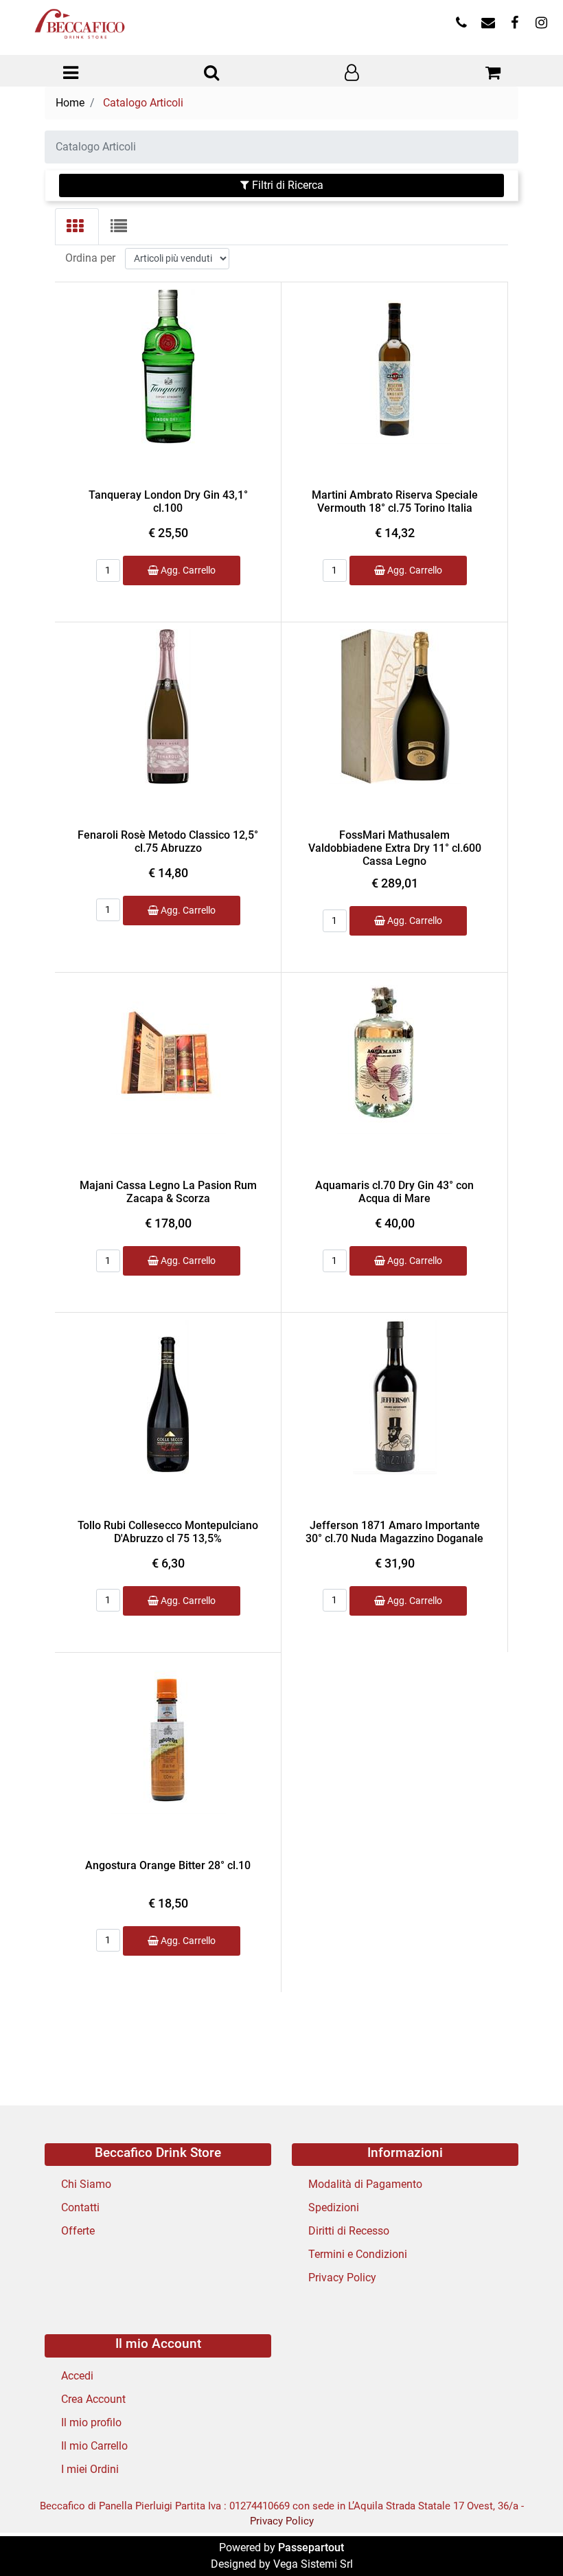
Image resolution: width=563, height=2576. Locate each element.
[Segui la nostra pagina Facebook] (515, 24)
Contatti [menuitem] (80, 2207)
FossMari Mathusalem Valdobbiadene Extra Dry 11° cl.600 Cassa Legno (395, 848)
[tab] (77, 227)
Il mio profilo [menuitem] (91, 2422)
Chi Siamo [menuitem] (86, 2184)
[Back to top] (525, 2538)
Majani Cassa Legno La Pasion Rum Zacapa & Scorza (168, 1192)
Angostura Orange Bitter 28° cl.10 (168, 1865)
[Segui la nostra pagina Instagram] (540, 24)
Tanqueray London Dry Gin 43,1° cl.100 (168, 501)
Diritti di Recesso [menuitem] (349, 2231)
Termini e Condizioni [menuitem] (358, 2254)
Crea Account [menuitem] (93, 2399)
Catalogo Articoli (143, 103)
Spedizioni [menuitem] (334, 2207)
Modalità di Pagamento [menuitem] (365, 2184)
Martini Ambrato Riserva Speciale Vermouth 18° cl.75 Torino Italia (395, 501)
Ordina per (90, 258)
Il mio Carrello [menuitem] (94, 2446)
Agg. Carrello (187, 570)
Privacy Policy (282, 2521)
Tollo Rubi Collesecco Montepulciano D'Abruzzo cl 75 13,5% (168, 1532)
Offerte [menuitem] (78, 2231)
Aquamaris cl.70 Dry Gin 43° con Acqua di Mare (394, 1192)
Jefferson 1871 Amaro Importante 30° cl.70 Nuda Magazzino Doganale (394, 1532)
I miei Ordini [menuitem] (90, 2469)
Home (70, 103)
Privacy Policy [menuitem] (342, 2278)
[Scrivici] (488, 24)
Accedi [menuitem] (77, 2376)
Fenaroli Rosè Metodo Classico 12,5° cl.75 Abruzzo (168, 841)
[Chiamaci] (461, 24)
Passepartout (311, 2547)
